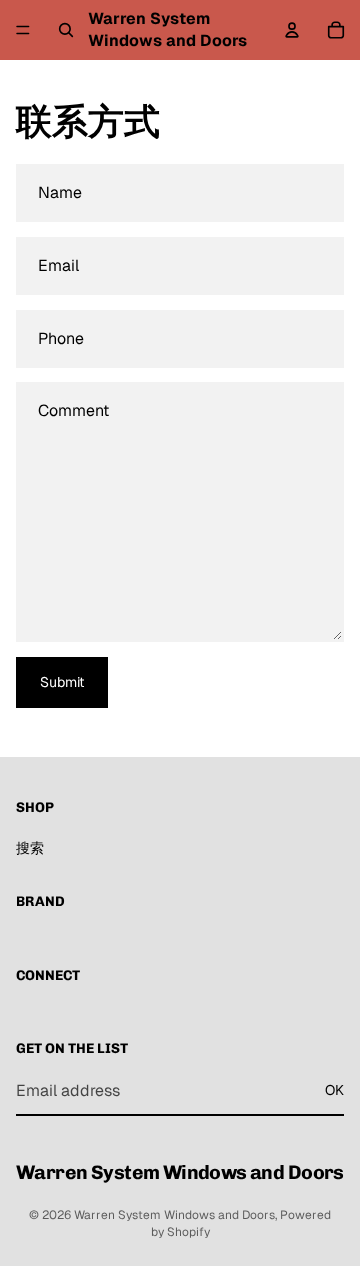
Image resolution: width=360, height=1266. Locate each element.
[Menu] (23, 30)
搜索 (30, 848)
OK (334, 1090)
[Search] (66, 30)
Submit (62, 682)
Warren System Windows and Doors (174, 1215)
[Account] (292, 30)
